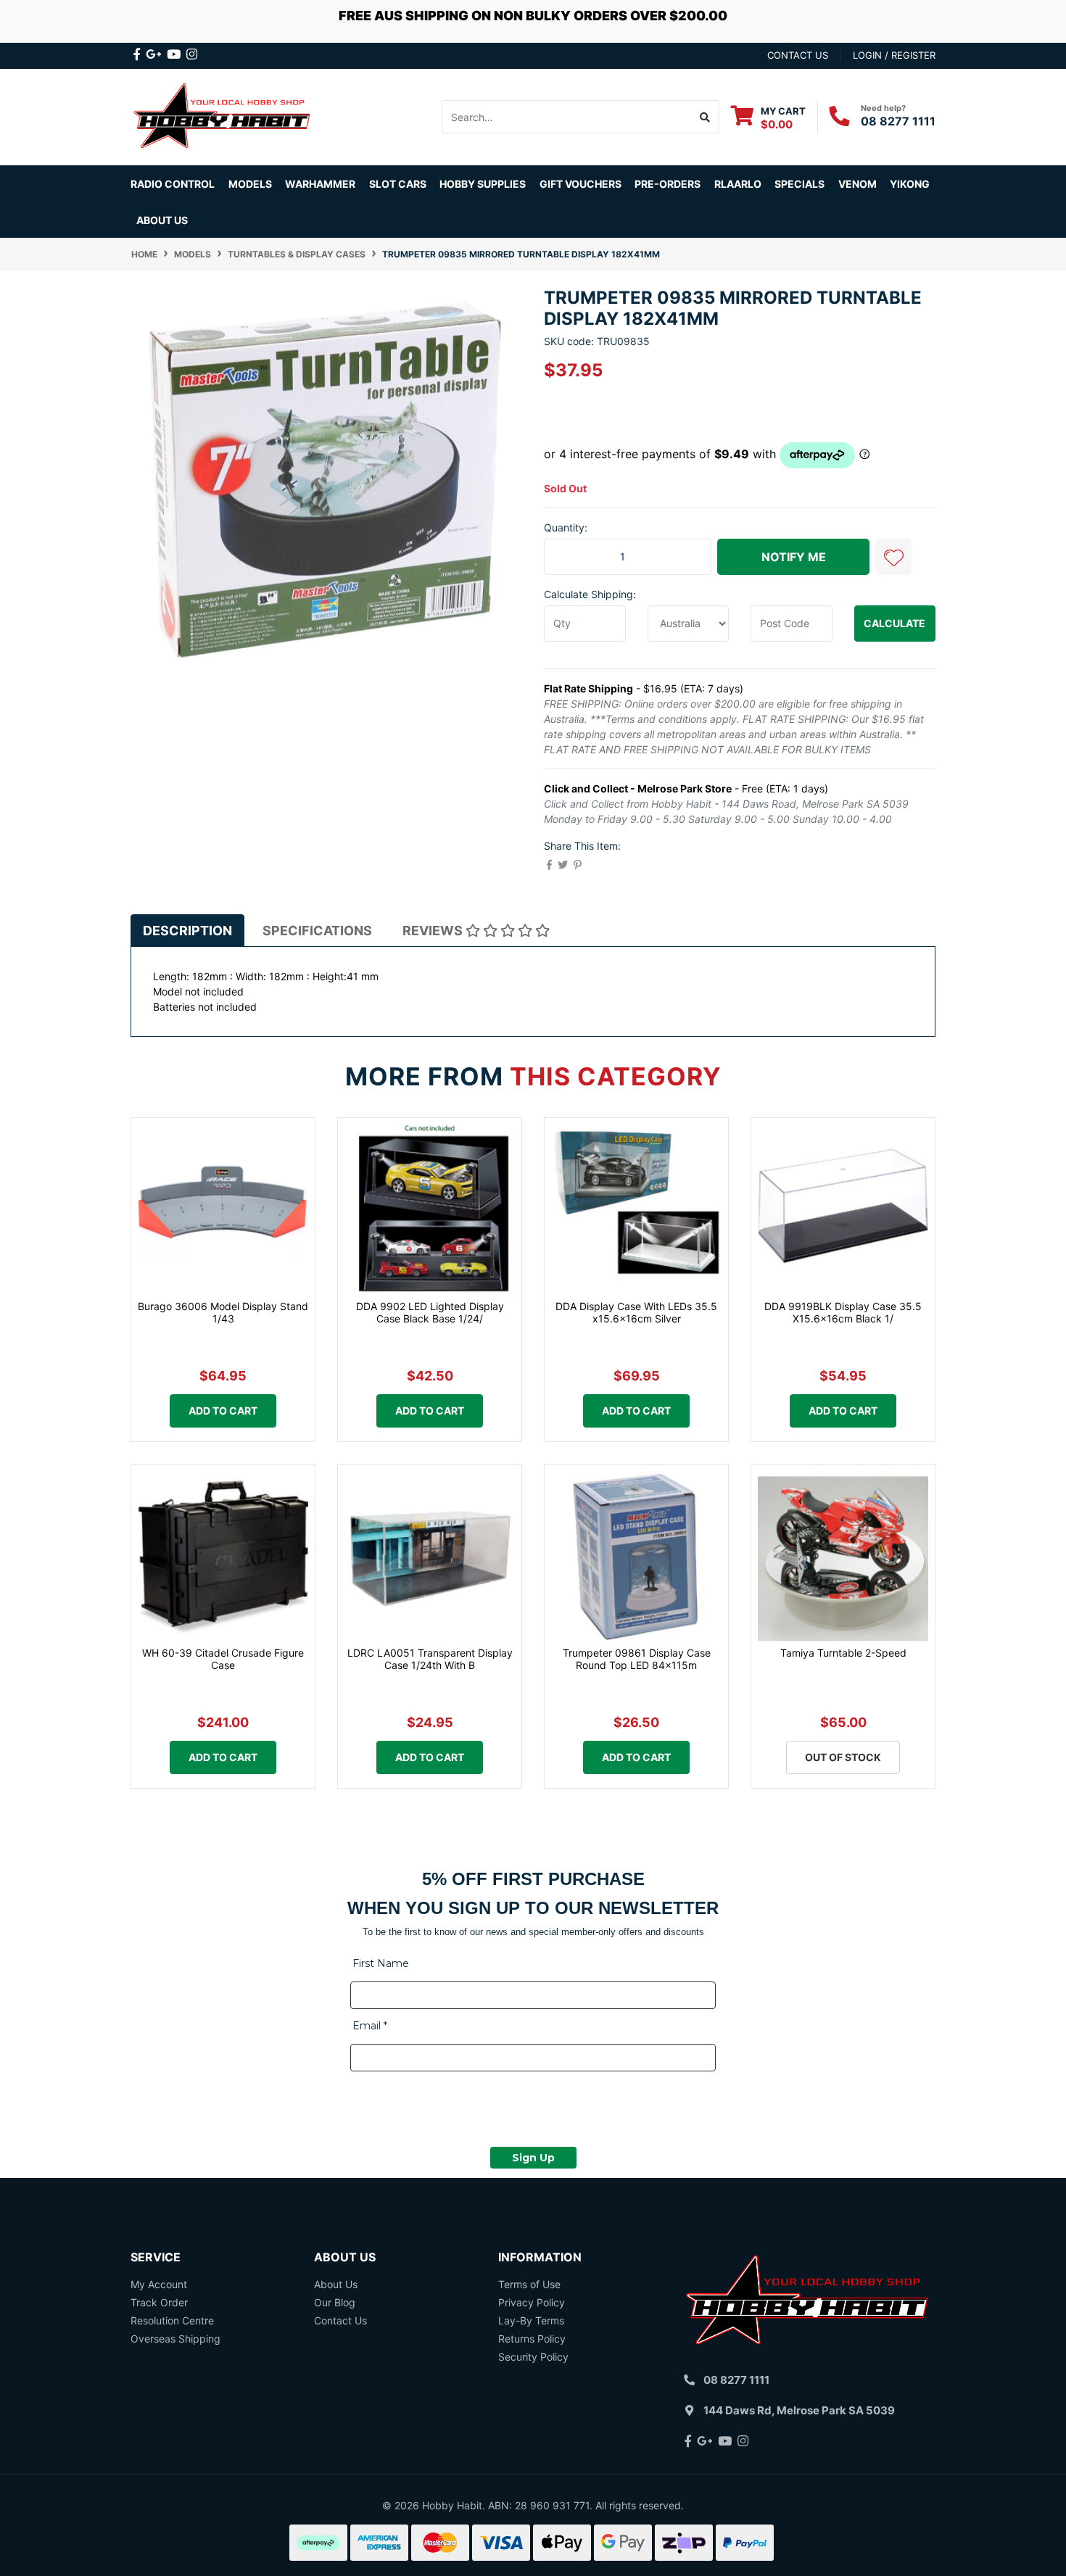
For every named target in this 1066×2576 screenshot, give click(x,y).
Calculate (894, 623)
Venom (858, 184)
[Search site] (705, 117)
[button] (893, 557)
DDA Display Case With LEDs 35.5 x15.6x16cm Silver (636, 1312)
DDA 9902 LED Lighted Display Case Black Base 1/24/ (430, 1312)
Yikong (910, 184)
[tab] (187, 930)
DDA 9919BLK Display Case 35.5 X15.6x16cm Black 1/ (843, 1312)
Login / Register (894, 55)
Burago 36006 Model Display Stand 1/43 (223, 1312)
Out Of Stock (843, 1757)
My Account (159, 2284)
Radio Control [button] (173, 184)
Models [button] (250, 184)
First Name (381, 1963)
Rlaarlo (738, 184)
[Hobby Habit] (223, 116)
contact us (798, 55)
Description (187, 931)
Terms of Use (529, 2284)
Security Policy (533, 2357)
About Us (162, 220)
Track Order (159, 2302)
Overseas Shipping (175, 2339)
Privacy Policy (532, 2302)
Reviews (434, 931)
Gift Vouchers (580, 184)
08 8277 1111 (898, 121)
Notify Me (794, 557)
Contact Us (340, 2320)
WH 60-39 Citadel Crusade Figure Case (223, 1659)
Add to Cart (223, 1411)
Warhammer (320, 184)
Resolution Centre (172, 2320)
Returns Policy (532, 2339)
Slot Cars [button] (398, 184)
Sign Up (533, 2158)
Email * (370, 2026)
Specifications (317, 931)
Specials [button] (799, 184)
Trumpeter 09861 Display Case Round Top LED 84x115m (637, 1659)
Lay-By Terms (531, 2320)
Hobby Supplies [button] (483, 184)
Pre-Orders (668, 184)
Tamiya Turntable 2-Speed (843, 1653)
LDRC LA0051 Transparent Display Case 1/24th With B (430, 1659)
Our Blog (335, 2302)
